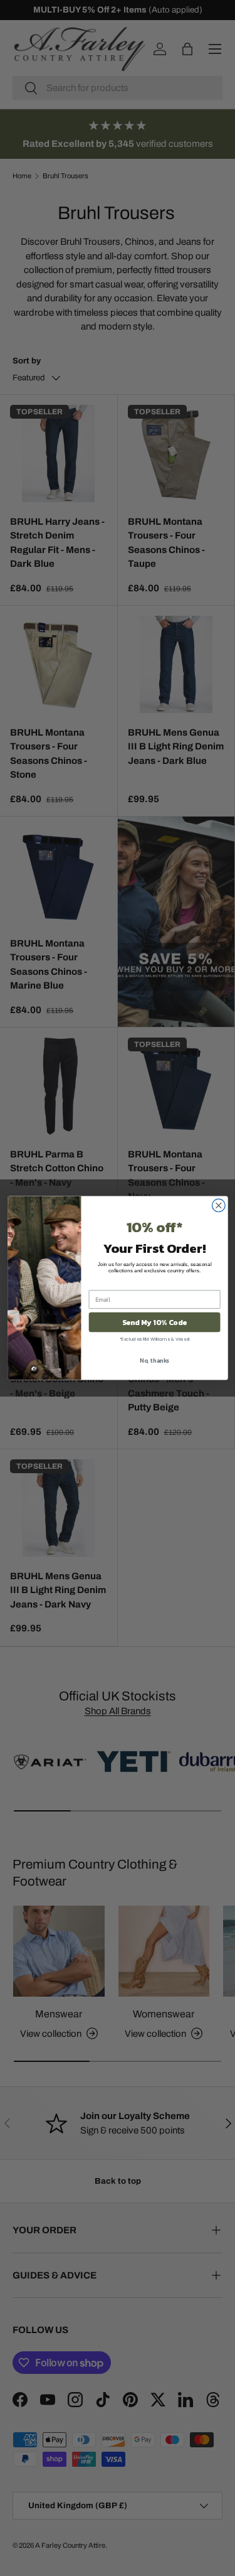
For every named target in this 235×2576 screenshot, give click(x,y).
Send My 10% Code (154, 1323)
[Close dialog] (218, 1205)
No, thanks (154, 1360)
